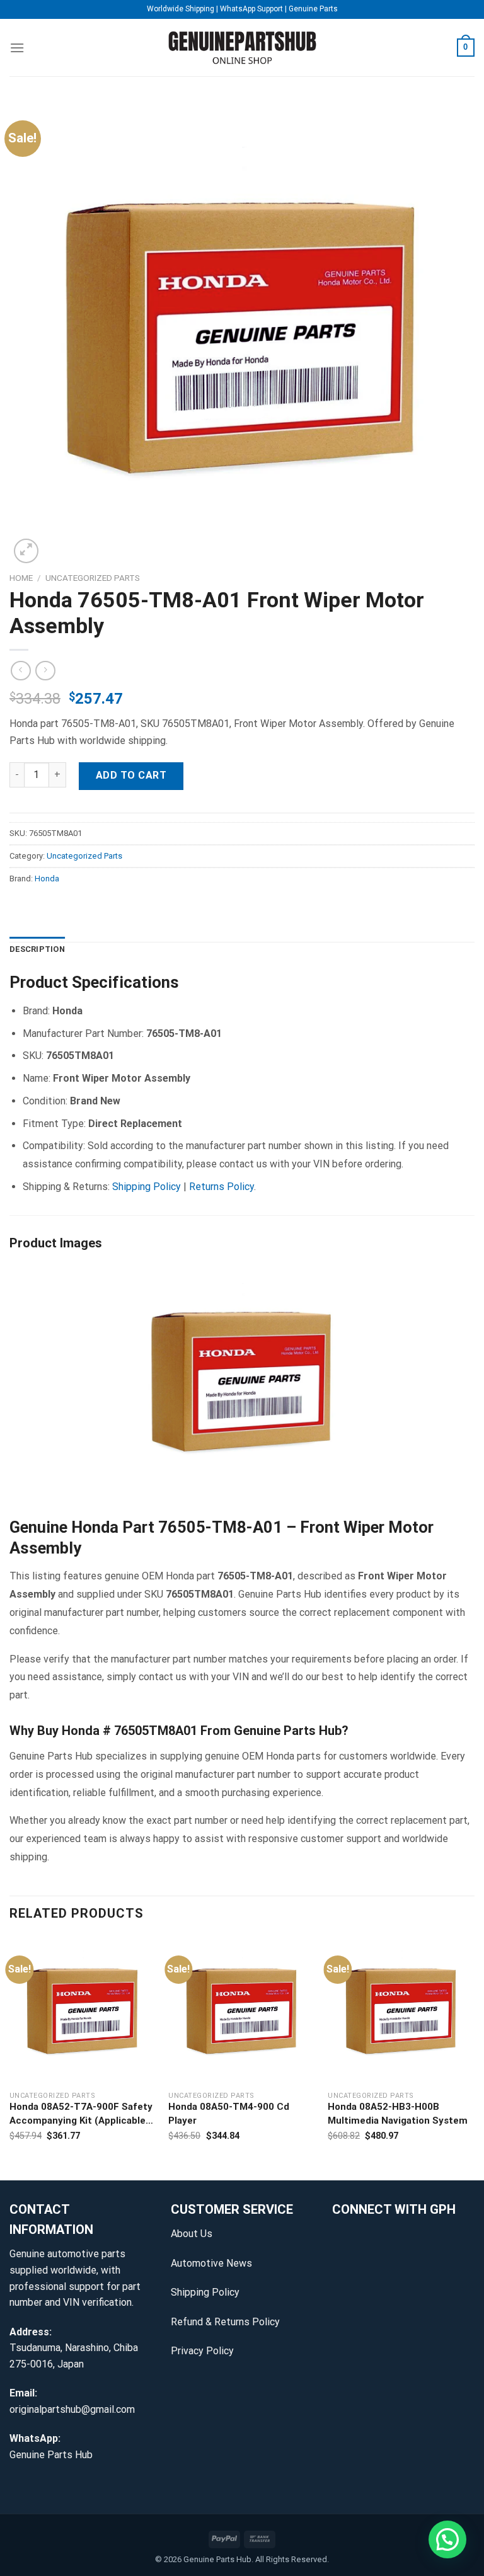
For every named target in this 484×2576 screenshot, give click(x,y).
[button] (447, 2539)
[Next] (474, 2058)
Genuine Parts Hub (51, 2455)
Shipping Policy (147, 1187)
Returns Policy (222, 1187)
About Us (192, 2234)
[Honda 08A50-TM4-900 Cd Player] (242, 2010)
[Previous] (10, 2058)
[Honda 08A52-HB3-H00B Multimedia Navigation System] (401, 2010)
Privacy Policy (202, 2351)
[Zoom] (26, 551)
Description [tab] (37, 949)
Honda (47, 879)
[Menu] (17, 48)
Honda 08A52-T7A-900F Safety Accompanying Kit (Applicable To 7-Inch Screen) (81, 2115)
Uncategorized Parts (93, 578)
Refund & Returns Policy (225, 2322)
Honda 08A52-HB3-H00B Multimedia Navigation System (398, 2114)
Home (21, 578)
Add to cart (131, 775)
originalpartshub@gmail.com (72, 2409)
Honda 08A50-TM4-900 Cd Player (229, 2114)
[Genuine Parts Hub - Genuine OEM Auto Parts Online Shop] (242, 48)
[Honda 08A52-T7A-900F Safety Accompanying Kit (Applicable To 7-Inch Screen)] (83, 2010)
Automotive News (211, 2263)
